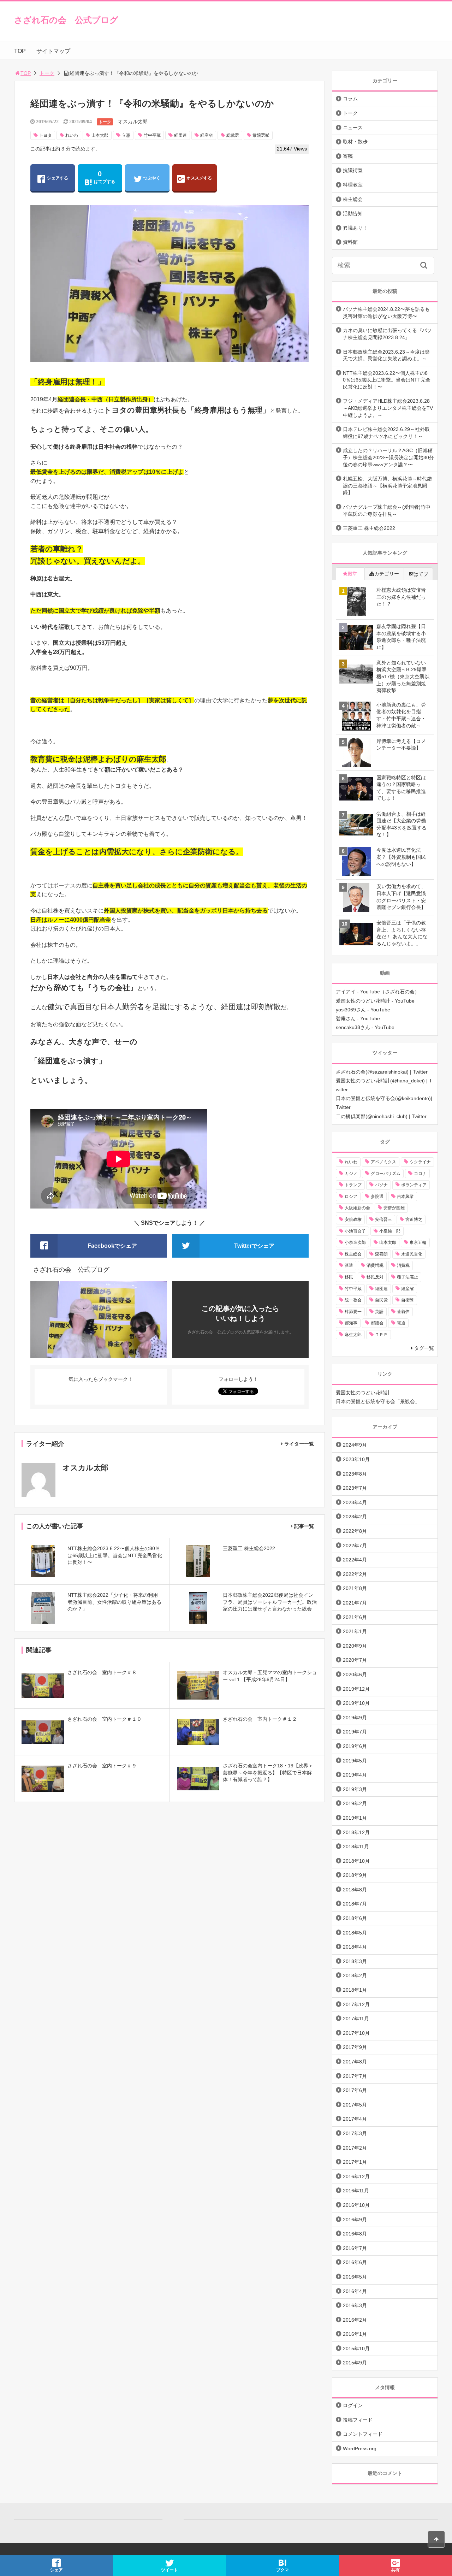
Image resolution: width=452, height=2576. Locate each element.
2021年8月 (355, 1588)
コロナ (420, 1174)
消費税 (403, 1265)
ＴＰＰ (381, 1335)
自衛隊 (408, 1300)
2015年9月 (355, 2363)
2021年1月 (355, 1631)
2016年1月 (355, 2334)
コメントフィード (363, 2434)
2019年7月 (355, 1732)
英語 (379, 1312)
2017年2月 (355, 2148)
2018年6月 (355, 1918)
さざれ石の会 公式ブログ (66, 20)
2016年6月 (355, 2262)
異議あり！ (355, 228)
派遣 (349, 1265)
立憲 (126, 135)
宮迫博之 (414, 1219)
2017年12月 (356, 2004)
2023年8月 (355, 1474)
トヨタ (46, 135)
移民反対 (375, 1277)
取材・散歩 (355, 142)
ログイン (353, 2405)
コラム (350, 99)
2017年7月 (355, 2076)
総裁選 (233, 135)
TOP (20, 51)
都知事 (351, 1323)
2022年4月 (355, 1560)
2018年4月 (355, 1947)
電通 (401, 1323)
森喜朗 (381, 1254)
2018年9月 (355, 1875)
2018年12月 (356, 1832)
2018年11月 (356, 1847)
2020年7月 (355, 1660)
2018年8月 (355, 1890)
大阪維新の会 (357, 1208)
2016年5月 (355, 2277)
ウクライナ (420, 1162)
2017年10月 (356, 2033)
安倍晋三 (383, 1219)
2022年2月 (355, 1574)
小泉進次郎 (355, 1242)
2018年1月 (355, 1990)
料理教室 (353, 185)
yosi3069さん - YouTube (363, 1010)
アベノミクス (383, 1162)
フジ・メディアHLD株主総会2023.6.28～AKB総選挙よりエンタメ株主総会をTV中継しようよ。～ (388, 408)
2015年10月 (356, 2348)
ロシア (351, 1197)
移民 (349, 1277)
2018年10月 (356, 1861)
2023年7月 (355, 1488)
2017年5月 (355, 2105)
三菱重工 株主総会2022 (369, 528)
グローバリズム (386, 1174)
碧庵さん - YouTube (358, 1018)
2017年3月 (355, 2133)
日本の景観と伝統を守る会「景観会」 (378, 1401)
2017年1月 (355, 2162)
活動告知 (353, 213)
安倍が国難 (394, 1208)
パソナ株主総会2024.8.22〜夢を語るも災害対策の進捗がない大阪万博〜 (386, 313)
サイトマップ (53, 51)
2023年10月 (356, 1459)
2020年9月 (355, 1646)
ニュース (353, 128)
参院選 (377, 1197)
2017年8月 (355, 2062)
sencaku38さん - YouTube (365, 1027)
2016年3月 (355, 2305)
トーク (47, 73)
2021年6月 (355, 1617)
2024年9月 (355, 1445)
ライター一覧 (299, 1444)
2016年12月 (356, 2176)
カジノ (351, 1174)
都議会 (377, 1323)
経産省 (207, 135)
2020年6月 (355, 1674)
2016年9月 (355, 2220)
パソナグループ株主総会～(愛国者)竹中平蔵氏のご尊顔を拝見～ (387, 510)
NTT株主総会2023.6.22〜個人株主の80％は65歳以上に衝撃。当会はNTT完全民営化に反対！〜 (387, 380)
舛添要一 (353, 1312)
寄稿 (348, 156)
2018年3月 (355, 1961)
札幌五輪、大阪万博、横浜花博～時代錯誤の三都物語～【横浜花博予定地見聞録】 (387, 486)
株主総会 (353, 199)
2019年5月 (355, 1761)
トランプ (353, 1185)
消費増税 (375, 1265)
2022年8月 (355, 1531)
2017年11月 (356, 2019)
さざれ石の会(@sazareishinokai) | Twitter (382, 1072)
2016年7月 (355, 2248)
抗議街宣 (353, 170)
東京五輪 (418, 1242)
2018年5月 (355, 1933)
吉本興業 (405, 1197)
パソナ (381, 1185)
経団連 (180, 135)
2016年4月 (355, 2291)
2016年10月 (356, 2205)
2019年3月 (355, 1789)
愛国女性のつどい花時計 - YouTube (375, 1001)
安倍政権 (353, 1219)
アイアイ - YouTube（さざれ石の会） (378, 992)
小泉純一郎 (390, 1231)
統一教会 (353, 1300)
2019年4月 (355, 1775)
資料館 (350, 242)
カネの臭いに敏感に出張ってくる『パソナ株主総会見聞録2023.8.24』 (387, 334)
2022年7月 (355, 1546)
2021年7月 (355, 1603)
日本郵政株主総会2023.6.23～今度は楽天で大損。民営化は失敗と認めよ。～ (386, 355)
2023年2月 (355, 1517)
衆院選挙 (261, 135)
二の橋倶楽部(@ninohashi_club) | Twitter (381, 1116)
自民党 (381, 1300)
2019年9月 (355, 1718)
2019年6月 (355, 1746)
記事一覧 (304, 1526)
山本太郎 (100, 135)
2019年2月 (355, 1803)
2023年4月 (355, 1502)
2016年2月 (355, 2320)
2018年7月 (355, 1904)
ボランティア (414, 1185)
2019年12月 (356, 1689)
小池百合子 (355, 1231)
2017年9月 (355, 2047)
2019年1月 (355, 1818)
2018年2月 (355, 1975)
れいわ (72, 135)
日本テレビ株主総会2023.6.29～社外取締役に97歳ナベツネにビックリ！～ (386, 433)
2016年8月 (355, 2234)
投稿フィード (358, 2420)
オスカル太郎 (133, 122)
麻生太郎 (353, 1335)
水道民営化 (412, 1254)
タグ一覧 (424, 1348)
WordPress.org (360, 2448)
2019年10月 (356, 1703)
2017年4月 (355, 2119)
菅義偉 (403, 1312)
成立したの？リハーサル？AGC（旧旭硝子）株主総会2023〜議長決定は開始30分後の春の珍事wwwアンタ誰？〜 (388, 457)
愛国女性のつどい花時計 (363, 1393)
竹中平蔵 (152, 135)
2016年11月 (356, 2191)
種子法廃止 (408, 1277)
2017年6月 (355, 2090)
